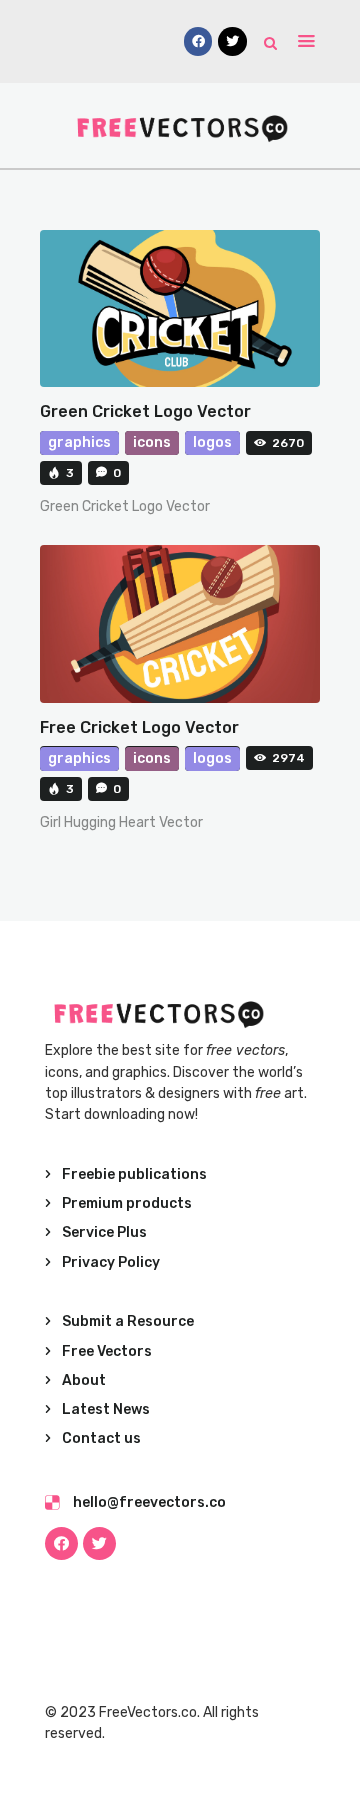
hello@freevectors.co (149, 1502)
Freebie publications (134, 1174)
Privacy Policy (111, 1262)
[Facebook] (61, 1543)
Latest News (106, 1409)
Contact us (101, 1438)
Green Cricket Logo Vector (145, 411)
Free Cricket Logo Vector (139, 727)
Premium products (127, 1203)
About (84, 1380)
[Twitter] (99, 1543)
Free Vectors (107, 1351)
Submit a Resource (128, 1321)
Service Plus (104, 1232)
